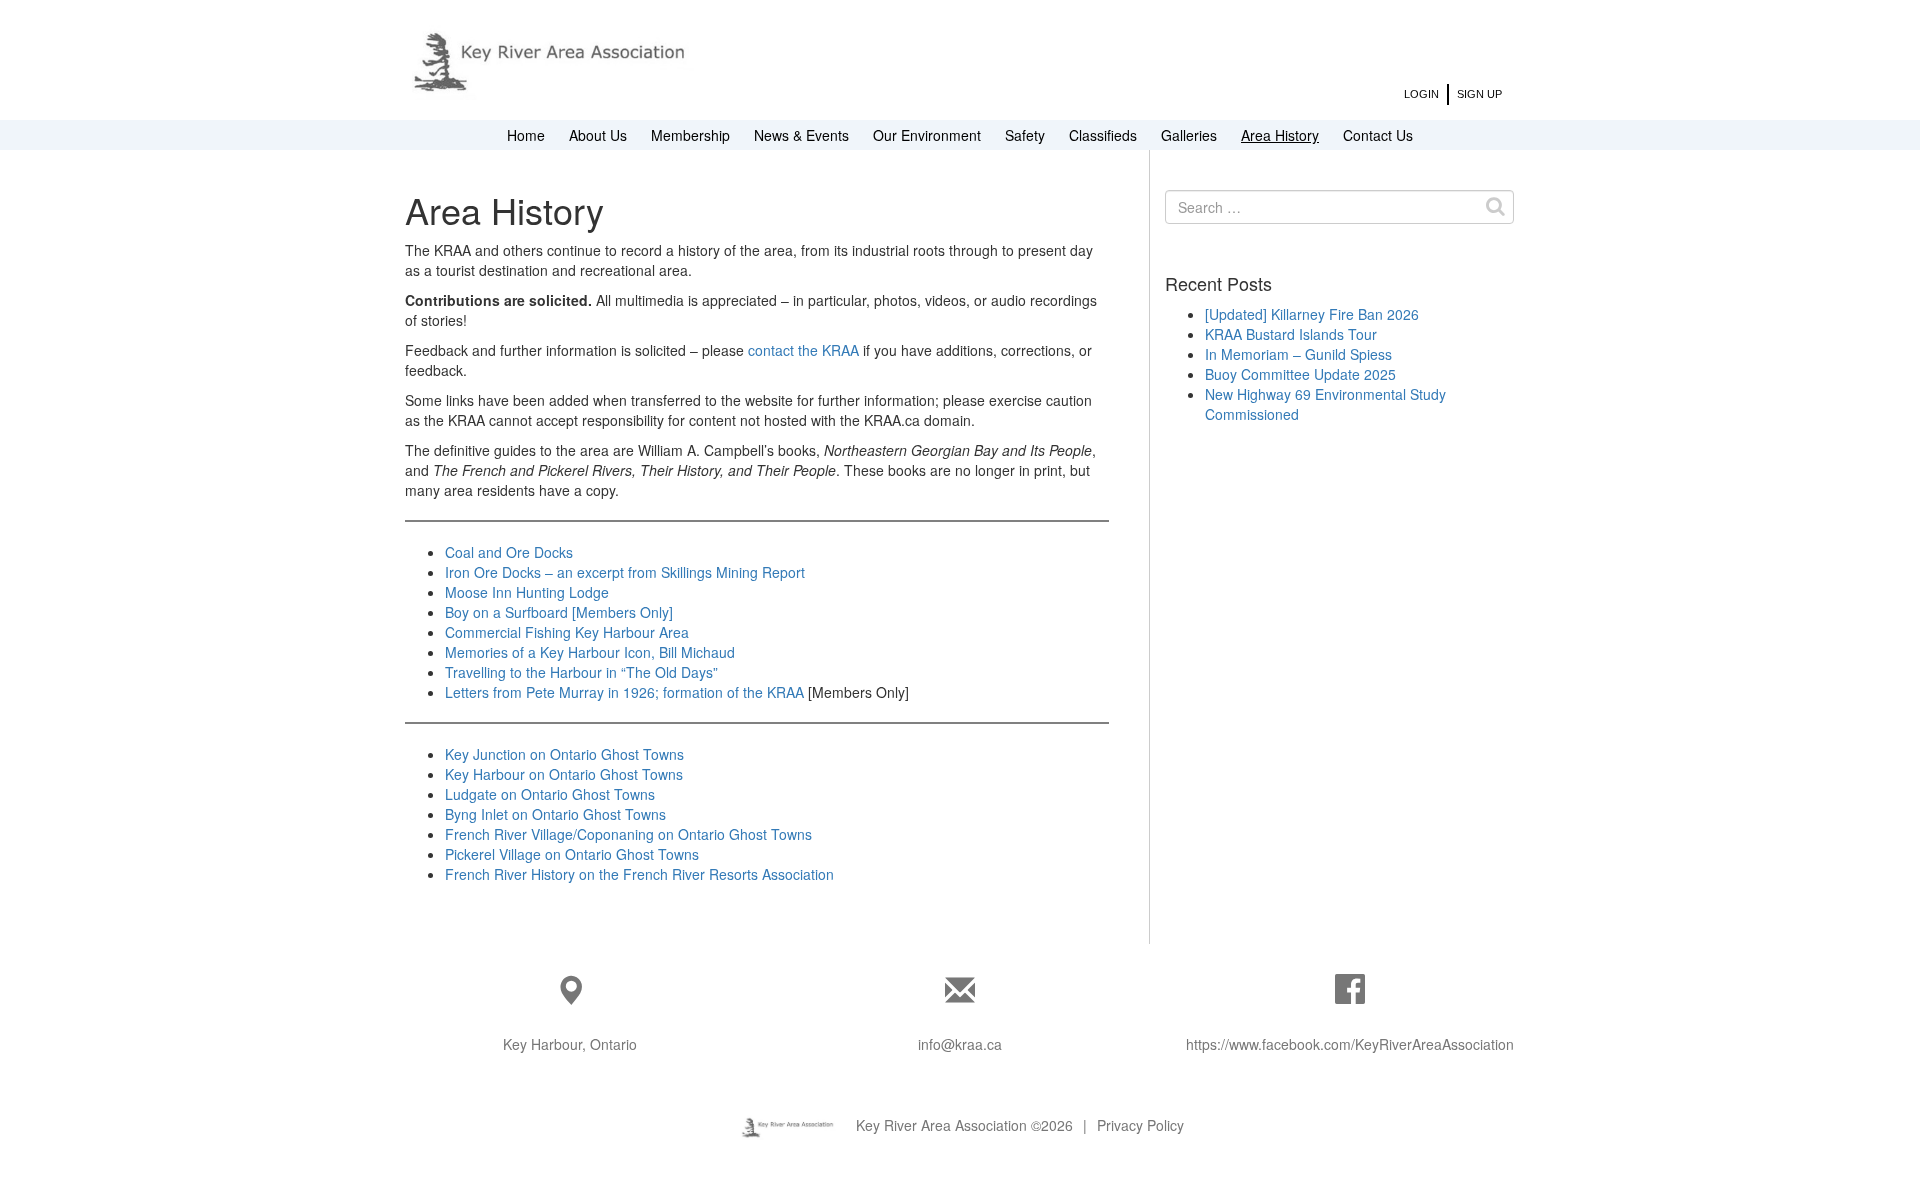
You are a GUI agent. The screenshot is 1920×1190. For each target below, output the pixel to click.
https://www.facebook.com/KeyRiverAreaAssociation (1350, 1044)
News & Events (801, 135)
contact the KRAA (803, 350)
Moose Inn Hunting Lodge (527, 592)
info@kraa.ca (960, 1044)
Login (1421, 94)
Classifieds (1103, 135)
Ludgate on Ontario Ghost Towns (550, 794)
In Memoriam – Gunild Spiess (1298, 354)
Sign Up (1479, 94)
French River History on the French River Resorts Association (639, 874)
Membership (690, 135)
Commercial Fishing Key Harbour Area (567, 632)
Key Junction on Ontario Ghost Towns (564, 754)
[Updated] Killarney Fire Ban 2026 (1312, 314)
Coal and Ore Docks (509, 552)
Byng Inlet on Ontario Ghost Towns (555, 814)
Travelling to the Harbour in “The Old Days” (581, 672)
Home (526, 135)
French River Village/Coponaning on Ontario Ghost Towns (628, 834)
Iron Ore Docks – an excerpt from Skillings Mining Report (625, 572)
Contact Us (1378, 135)
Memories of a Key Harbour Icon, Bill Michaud (590, 652)
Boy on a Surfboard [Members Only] (559, 612)
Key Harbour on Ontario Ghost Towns (564, 774)
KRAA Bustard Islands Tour (1291, 334)
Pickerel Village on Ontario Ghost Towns (572, 854)
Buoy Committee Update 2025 (1300, 374)
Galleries (1189, 135)
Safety (1025, 135)
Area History (1280, 135)
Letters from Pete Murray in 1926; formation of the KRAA (624, 692)
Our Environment (927, 135)
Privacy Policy (1140, 1125)
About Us (598, 135)
